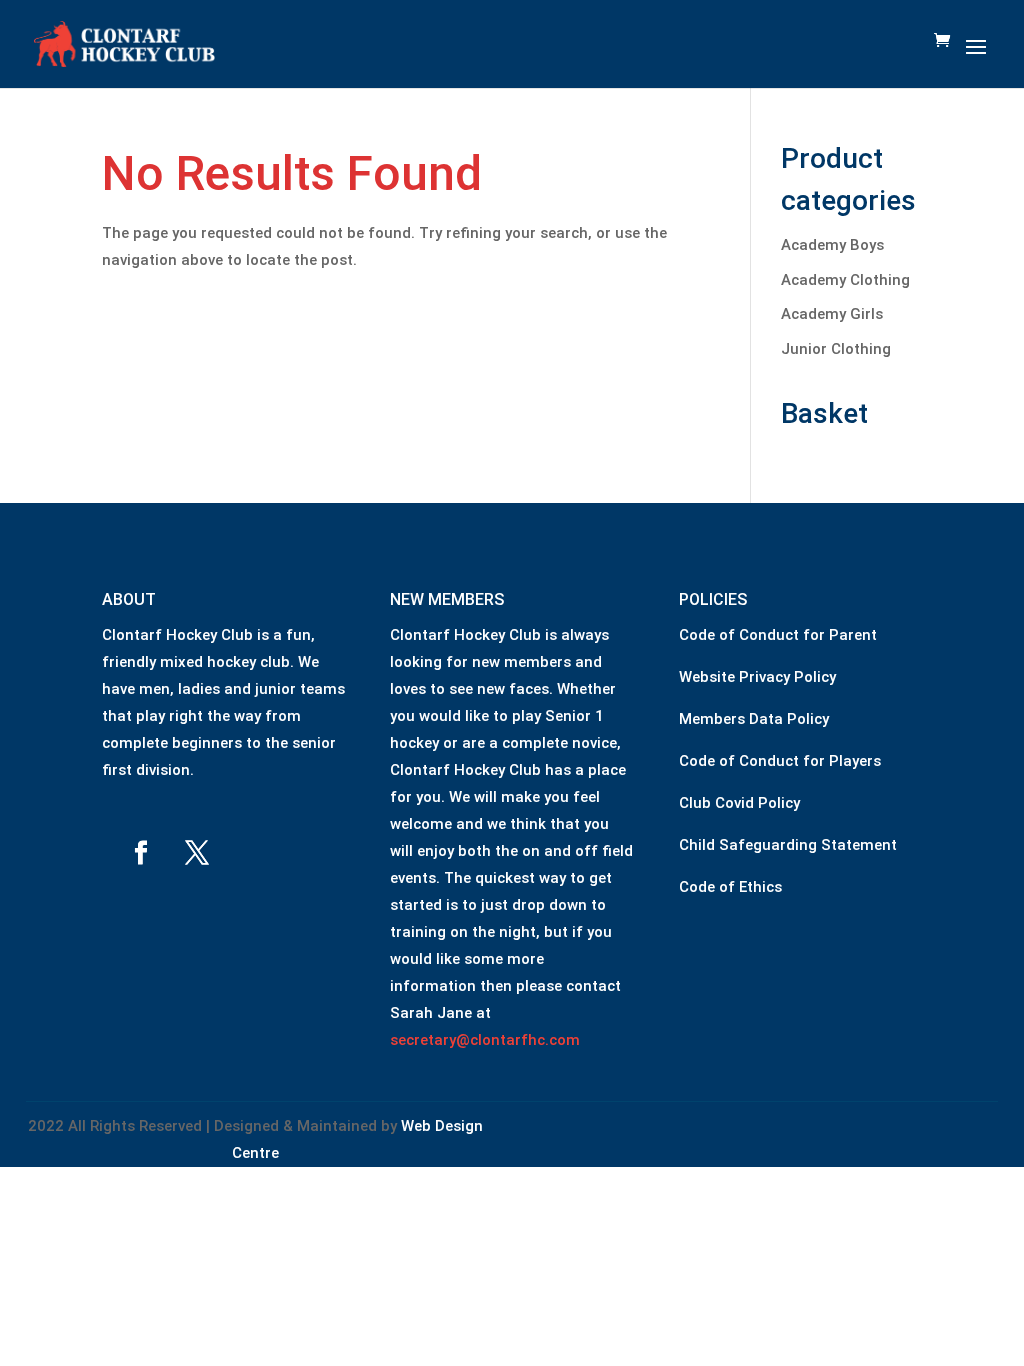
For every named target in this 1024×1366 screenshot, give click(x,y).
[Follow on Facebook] (141, 853)
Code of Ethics (730, 887)
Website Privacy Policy (757, 677)
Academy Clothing (845, 280)
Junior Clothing (836, 349)
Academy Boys (832, 245)
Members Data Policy (754, 719)
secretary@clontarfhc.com (485, 1040)
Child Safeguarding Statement (788, 845)
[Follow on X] (197, 853)
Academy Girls (832, 314)
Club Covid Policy (739, 803)
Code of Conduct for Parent (778, 635)
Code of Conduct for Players (780, 761)
